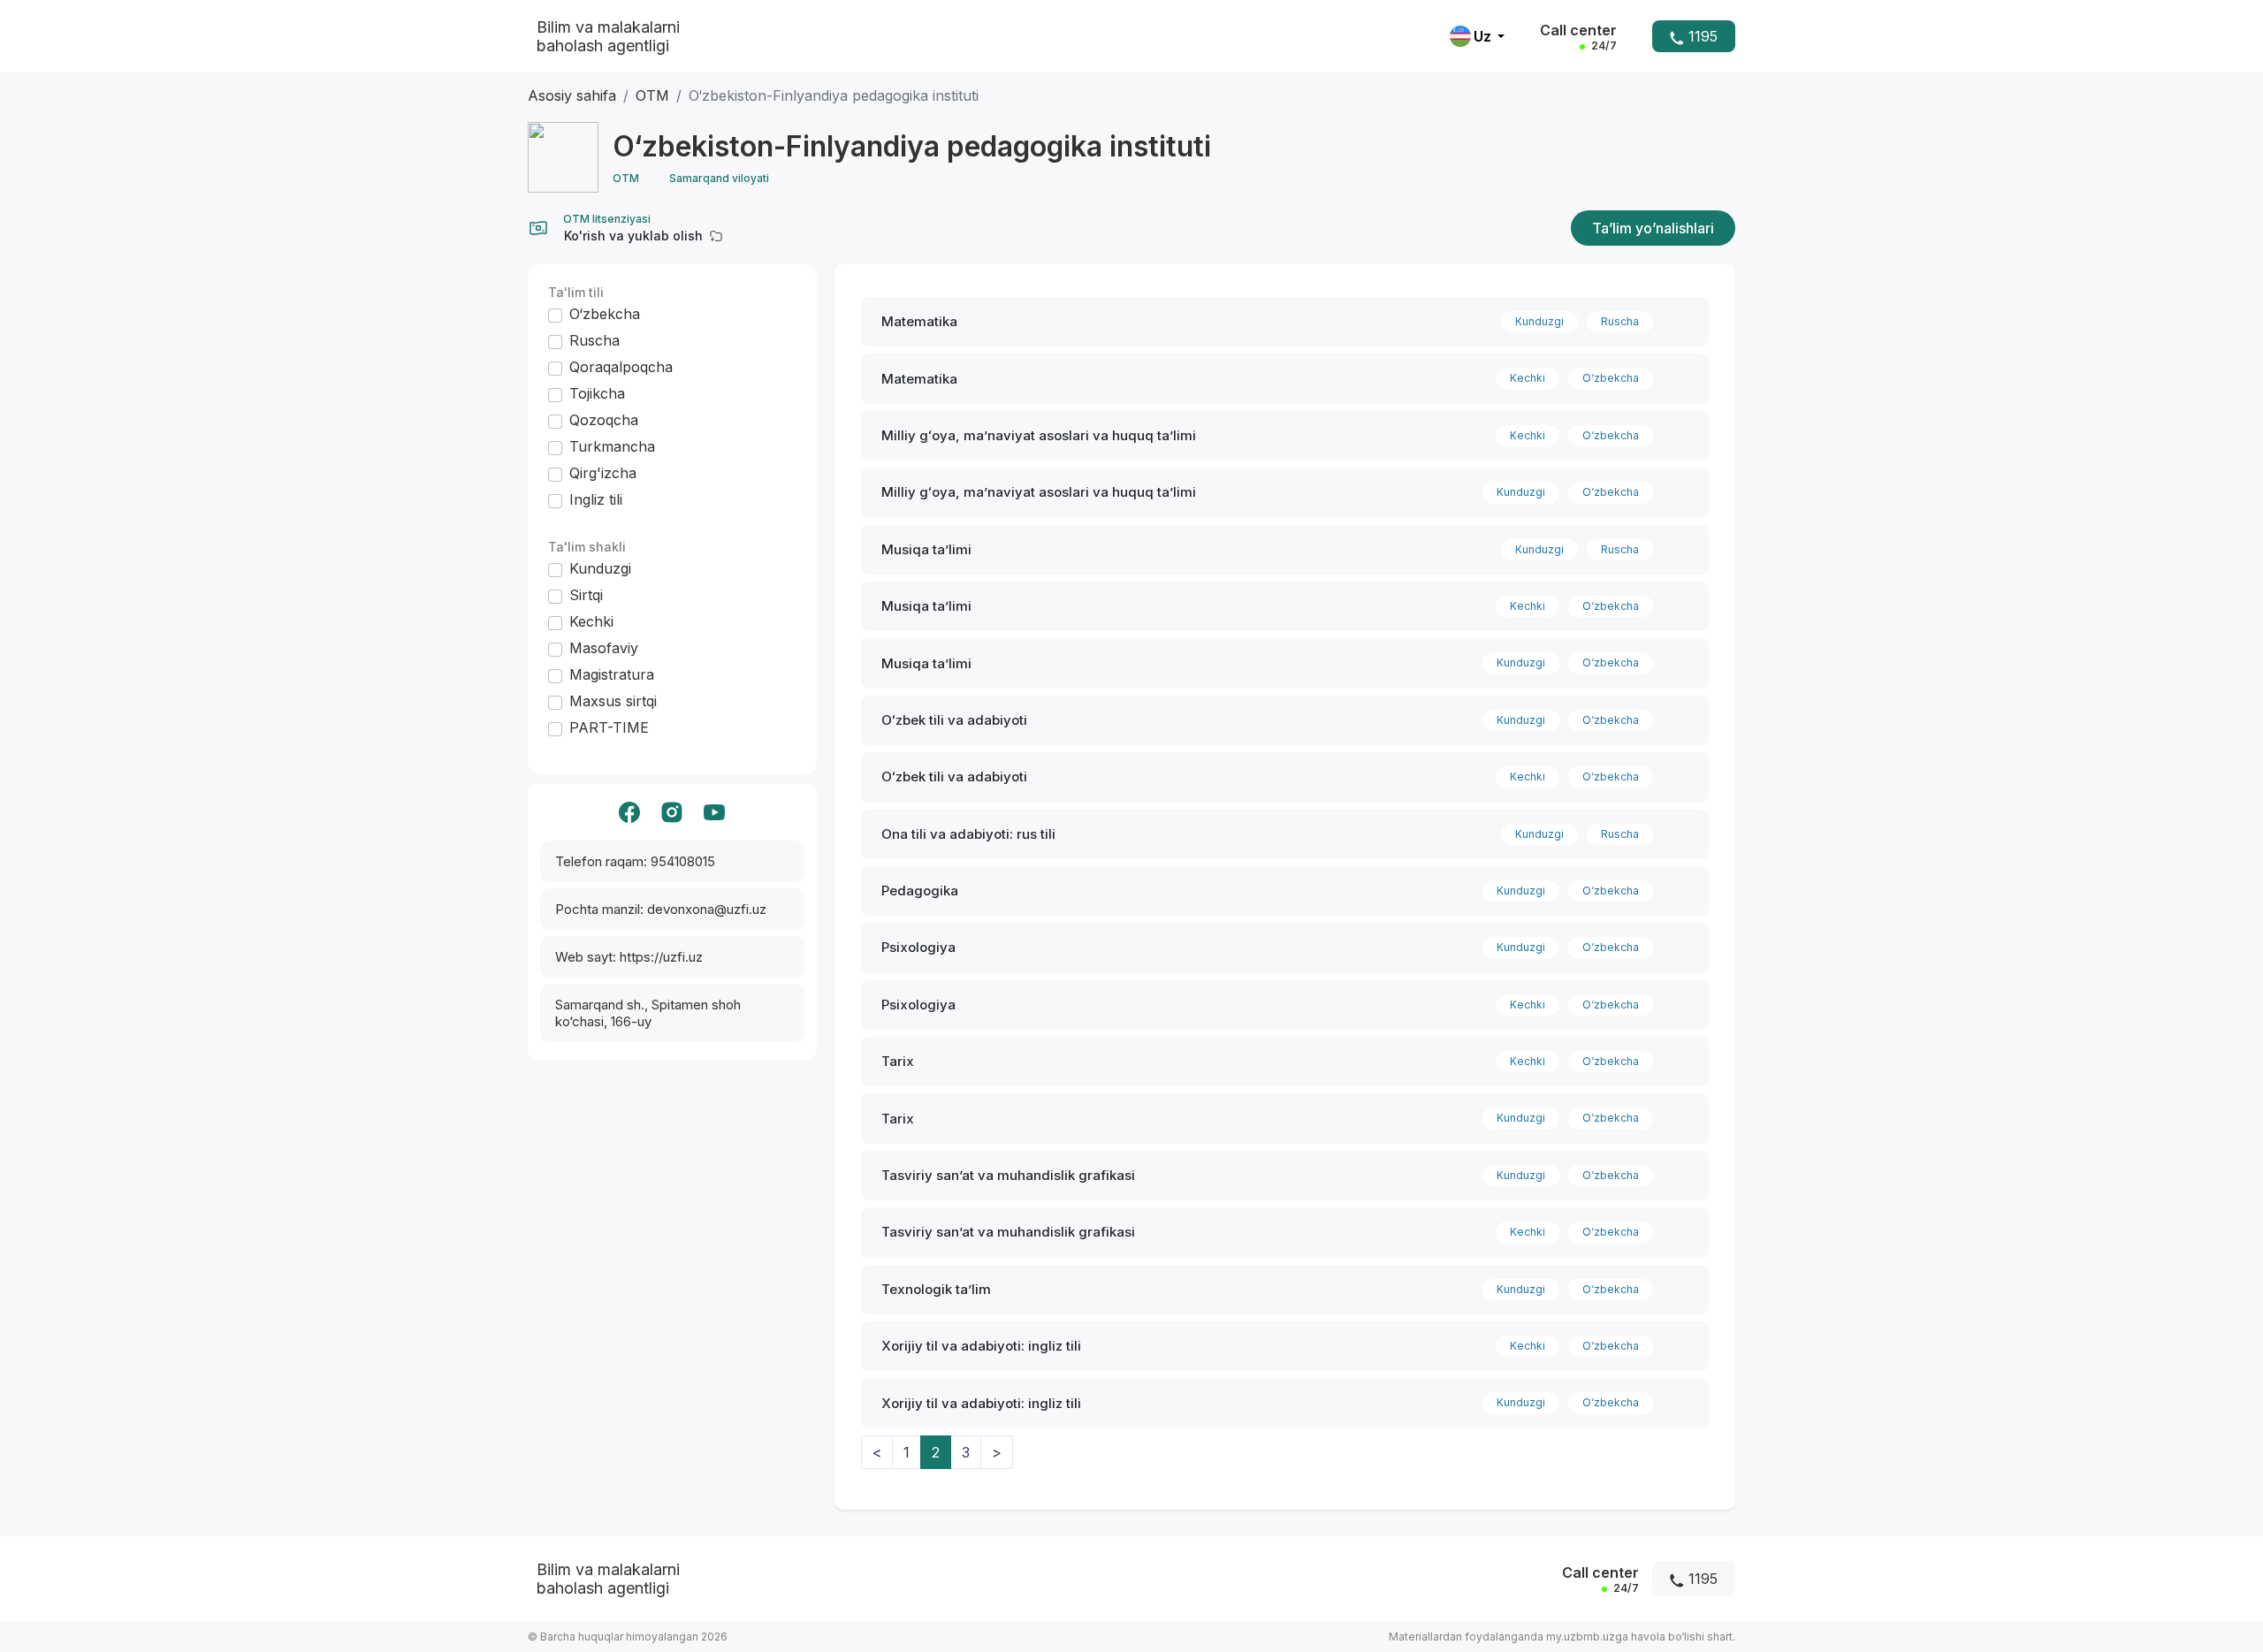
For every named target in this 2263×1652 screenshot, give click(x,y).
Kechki (591, 621)
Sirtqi (586, 595)
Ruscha (594, 340)
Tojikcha (597, 393)
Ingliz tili (596, 499)
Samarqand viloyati (719, 178)
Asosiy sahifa (572, 95)
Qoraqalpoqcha (621, 367)
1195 (1701, 36)
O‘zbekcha (605, 314)
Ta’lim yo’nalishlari (1653, 228)
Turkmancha (612, 446)
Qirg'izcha (603, 473)
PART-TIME (609, 727)
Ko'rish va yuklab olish (633, 236)
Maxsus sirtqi (613, 701)
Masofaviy (604, 648)
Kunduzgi (600, 568)
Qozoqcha (604, 420)
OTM (652, 95)
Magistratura (612, 674)
